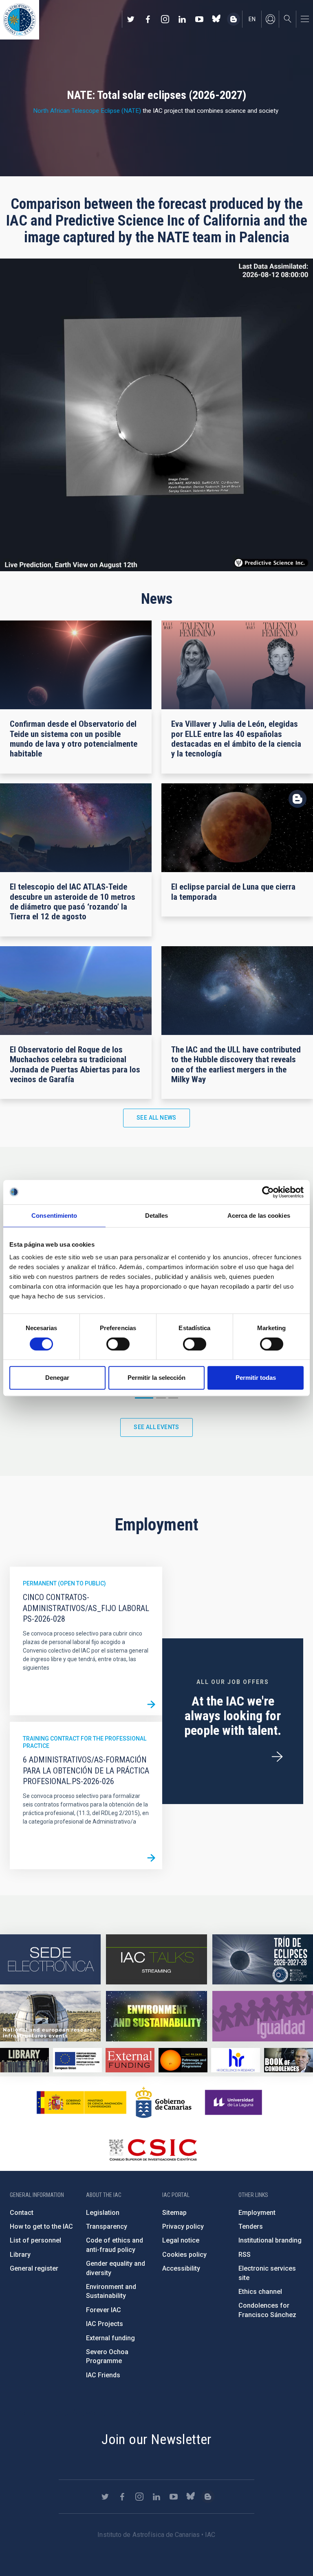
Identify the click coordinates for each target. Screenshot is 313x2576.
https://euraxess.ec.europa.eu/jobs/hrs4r (236, 2060)
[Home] (20, 20)
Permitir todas (256, 1378)
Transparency (107, 2226)
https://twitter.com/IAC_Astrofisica (131, 19)
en (252, 19)
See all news (156, 1118)
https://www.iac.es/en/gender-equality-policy (263, 2016)
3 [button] (173, 1398)
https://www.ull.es (235, 2102)
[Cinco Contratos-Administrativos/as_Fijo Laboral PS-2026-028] (151, 1704)
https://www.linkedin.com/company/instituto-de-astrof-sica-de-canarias (182, 19)
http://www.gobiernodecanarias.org (163, 2102)
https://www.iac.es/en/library (24, 2060)
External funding (110, 2338)
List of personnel (35, 2240)
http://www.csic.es (153, 2150)
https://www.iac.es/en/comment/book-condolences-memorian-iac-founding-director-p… (289, 2060)
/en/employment (277, 1757)
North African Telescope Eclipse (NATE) (87, 111)
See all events (156, 1427)
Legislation (103, 2213)
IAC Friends (103, 2375)
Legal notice (181, 2240)
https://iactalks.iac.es (156, 1960)
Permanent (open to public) (64, 1583)
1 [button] (144, 1398)
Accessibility (181, 2268)
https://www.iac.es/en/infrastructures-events (50, 2016)
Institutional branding (270, 2240)
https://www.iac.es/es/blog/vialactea (234, 19)
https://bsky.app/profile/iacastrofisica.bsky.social (216, 19)
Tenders (251, 2226)
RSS (245, 2255)
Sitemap (174, 2213)
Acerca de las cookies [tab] (259, 1216)
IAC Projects (105, 2324)
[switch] (118, 1344)
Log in (270, 19)
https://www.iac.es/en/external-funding (130, 2060)
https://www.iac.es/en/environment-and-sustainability (156, 2016)
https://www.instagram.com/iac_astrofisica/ (165, 19)
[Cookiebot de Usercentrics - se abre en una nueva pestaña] (268, 1192)
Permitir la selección (156, 1378)
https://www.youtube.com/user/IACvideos (199, 19)
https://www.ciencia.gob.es (82, 2102)
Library (20, 2255)
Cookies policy (184, 2255)
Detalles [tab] (157, 1216)
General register (34, 2268)
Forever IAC (104, 2310)
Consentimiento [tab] (54, 1216)
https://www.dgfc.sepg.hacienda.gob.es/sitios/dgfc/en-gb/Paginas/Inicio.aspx (77, 2060)
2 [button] (161, 1398)
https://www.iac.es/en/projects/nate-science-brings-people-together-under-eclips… (263, 1960)
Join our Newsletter (156, 2439)
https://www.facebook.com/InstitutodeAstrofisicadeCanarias (148, 19)
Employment (257, 2213)
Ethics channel (260, 2292)
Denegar (57, 1378)
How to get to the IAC (41, 2226)
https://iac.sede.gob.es (50, 1960)
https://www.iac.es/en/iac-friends (183, 2060)
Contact (22, 2213)
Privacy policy (183, 2226)
